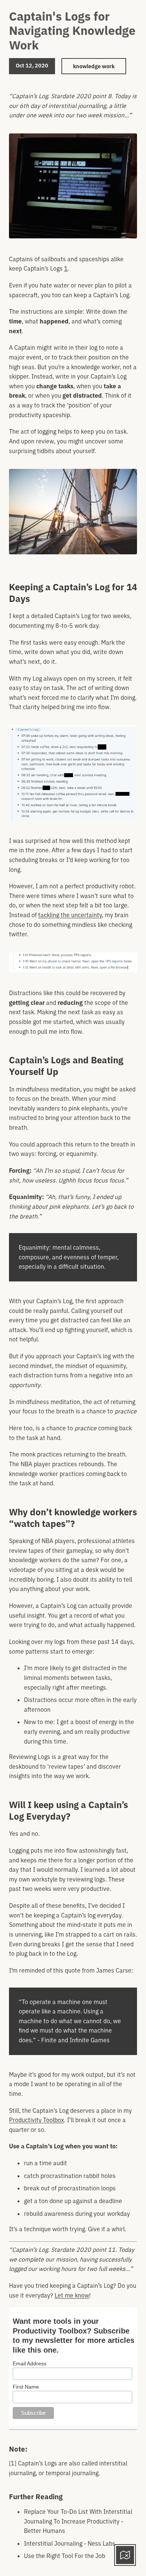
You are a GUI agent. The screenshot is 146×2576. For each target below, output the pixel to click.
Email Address (30, 2363)
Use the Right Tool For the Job (65, 2556)
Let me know (72, 2295)
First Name (26, 2387)
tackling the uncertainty (70, 915)
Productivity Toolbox (36, 2120)
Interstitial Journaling (53, 2543)
